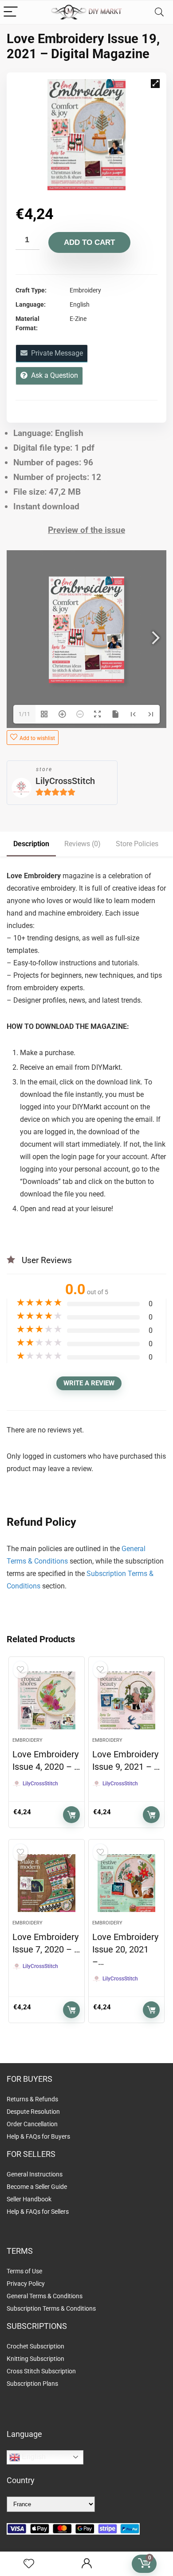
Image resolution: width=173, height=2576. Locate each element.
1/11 (24, 714)
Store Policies (137, 844)
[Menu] (11, 12)
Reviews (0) (83, 844)
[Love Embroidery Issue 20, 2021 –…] (127, 1883)
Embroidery (28, 1740)
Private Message (55, 353)
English (33, 2457)
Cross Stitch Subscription (41, 2371)
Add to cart (89, 242)
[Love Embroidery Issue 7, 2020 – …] (47, 1883)
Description (31, 844)
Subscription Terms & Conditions (51, 2308)
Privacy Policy (26, 2284)
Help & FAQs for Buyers (38, 2136)
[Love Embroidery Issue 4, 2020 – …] (47, 1700)
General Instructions (35, 2174)
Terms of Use (24, 2271)
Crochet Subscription (35, 2346)
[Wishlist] (29, 2564)
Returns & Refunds (32, 2099)
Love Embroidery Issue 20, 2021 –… (125, 1949)
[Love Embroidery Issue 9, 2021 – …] (127, 1700)
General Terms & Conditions (45, 2296)
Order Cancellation (32, 2124)
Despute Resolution (33, 2112)
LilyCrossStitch (65, 781)
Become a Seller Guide (37, 2187)
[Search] (159, 12)
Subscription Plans (33, 2384)
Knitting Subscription (35, 2359)
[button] (155, 84)
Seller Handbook (29, 2199)
